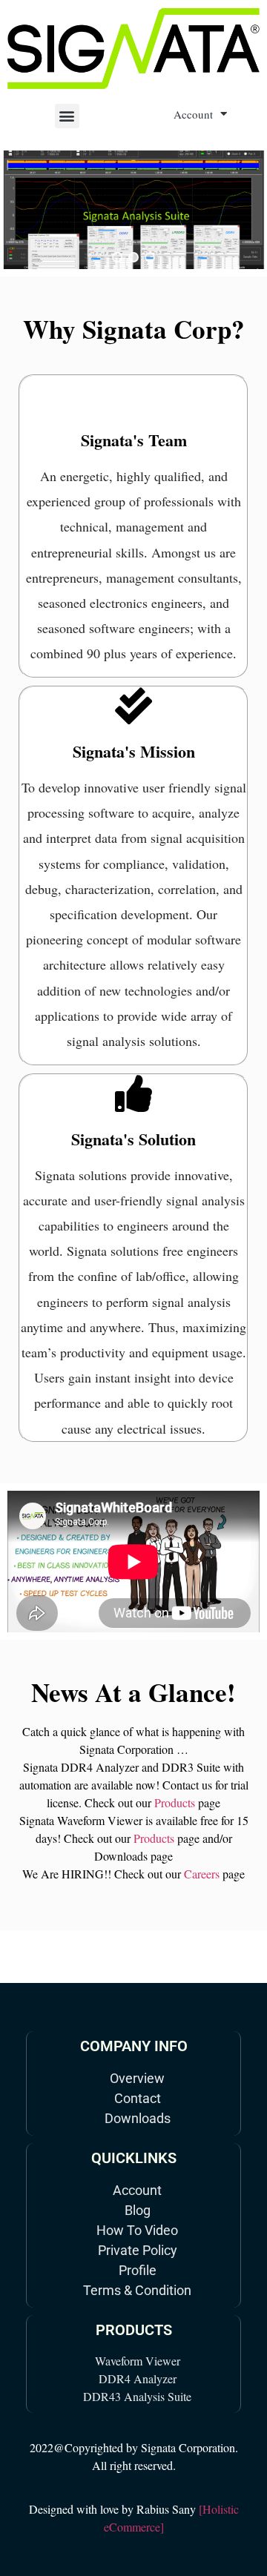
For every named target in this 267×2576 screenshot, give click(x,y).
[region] (133, 210)
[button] (67, 116)
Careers (202, 1874)
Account (193, 114)
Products (175, 1802)
